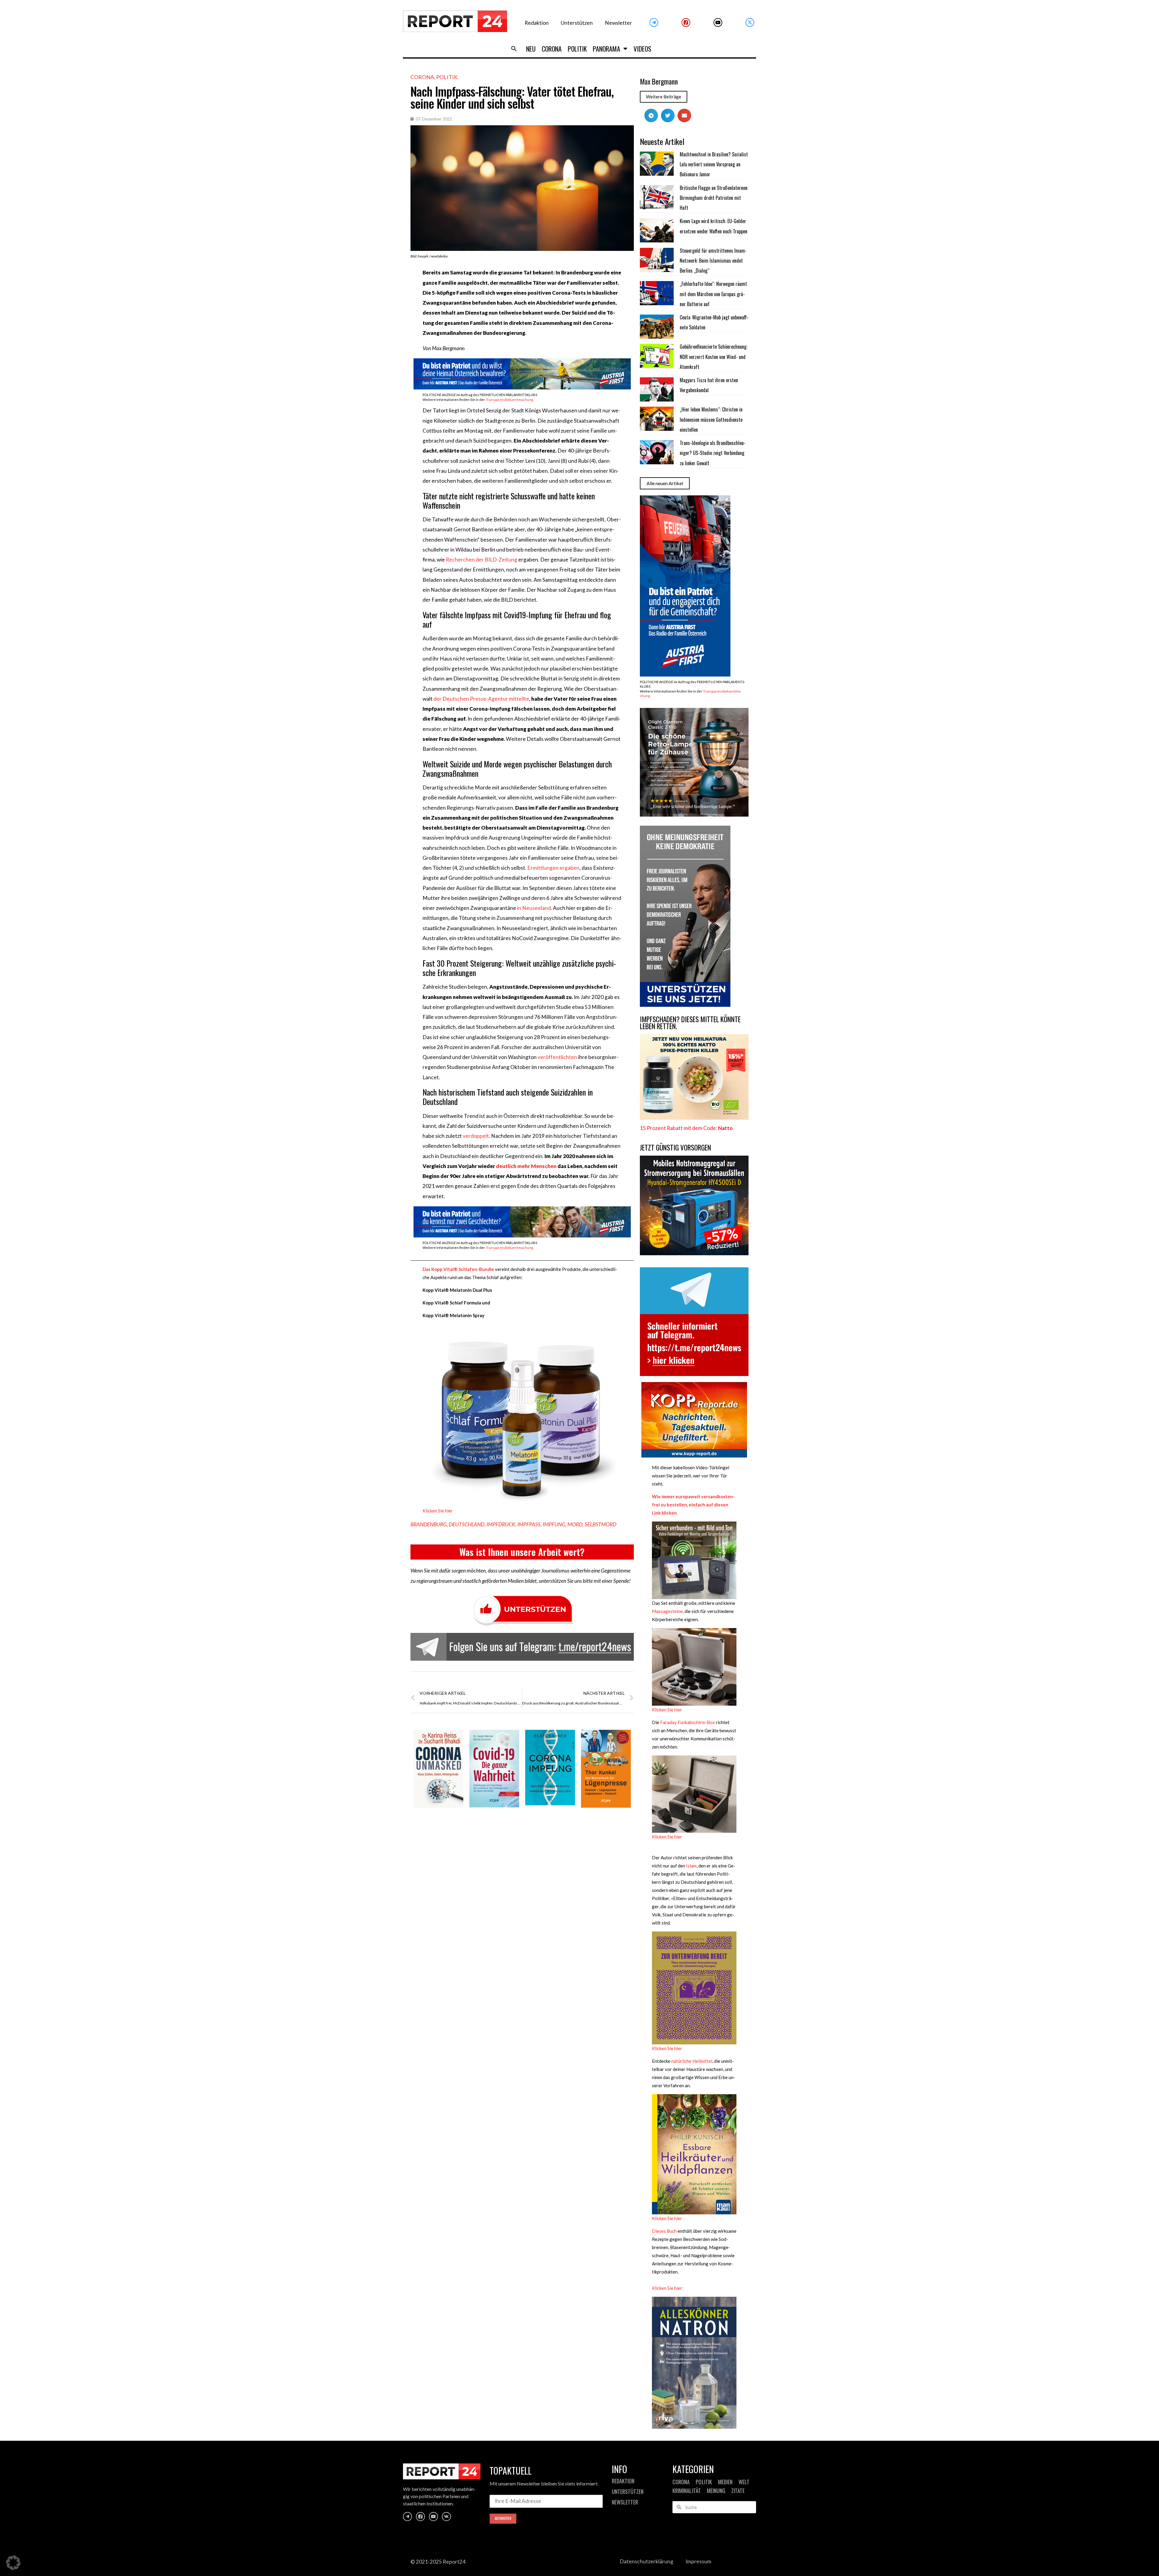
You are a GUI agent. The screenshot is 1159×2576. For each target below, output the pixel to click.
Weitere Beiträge (664, 97)
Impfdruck (501, 1524)
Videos (642, 49)
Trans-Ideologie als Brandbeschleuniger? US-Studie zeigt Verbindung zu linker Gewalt (713, 453)
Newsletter (618, 23)
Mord (575, 1524)
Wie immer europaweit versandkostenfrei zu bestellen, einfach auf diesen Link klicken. (693, 1505)
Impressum (698, 2561)
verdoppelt (476, 1136)
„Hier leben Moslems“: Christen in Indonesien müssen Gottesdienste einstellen (711, 419)
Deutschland (467, 1524)
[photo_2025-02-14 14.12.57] (685, 1005)
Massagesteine (667, 1611)
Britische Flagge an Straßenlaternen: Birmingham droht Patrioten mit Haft (714, 198)
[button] (514, 49)
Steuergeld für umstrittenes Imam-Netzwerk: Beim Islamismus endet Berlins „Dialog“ (713, 261)
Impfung (554, 1524)
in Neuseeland (534, 908)
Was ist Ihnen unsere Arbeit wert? (522, 1552)
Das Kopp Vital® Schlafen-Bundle (458, 1269)
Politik (577, 49)
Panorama (607, 49)
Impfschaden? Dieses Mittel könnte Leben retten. (690, 1023)
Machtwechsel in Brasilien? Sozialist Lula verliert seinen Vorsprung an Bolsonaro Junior (714, 164)
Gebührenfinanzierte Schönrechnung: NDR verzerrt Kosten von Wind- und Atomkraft (714, 357)
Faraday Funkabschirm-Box (687, 1722)
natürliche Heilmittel (692, 2061)
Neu (531, 49)
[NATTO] (694, 1118)
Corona (552, 49)
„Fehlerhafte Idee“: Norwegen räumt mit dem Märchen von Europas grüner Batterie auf (713, 294)
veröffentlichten (557, 1057)
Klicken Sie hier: (668, 2288)
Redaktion (537, 23)
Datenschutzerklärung (647, 2561)
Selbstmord (600, 1524)
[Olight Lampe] (694, 815)
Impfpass (529, 1524)
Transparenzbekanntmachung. (510, 400)
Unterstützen (577, 23)
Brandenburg (429, 1524)
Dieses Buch (664, 2231)
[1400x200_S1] (522, 1235)
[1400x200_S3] (522, 387)
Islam (691, 1866)
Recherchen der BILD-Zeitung (482, 560)
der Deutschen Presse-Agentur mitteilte (481, 699)
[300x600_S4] (685, 675)
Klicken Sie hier (438, 1511)
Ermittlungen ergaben (553, 868)
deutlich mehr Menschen (526, 1166)
